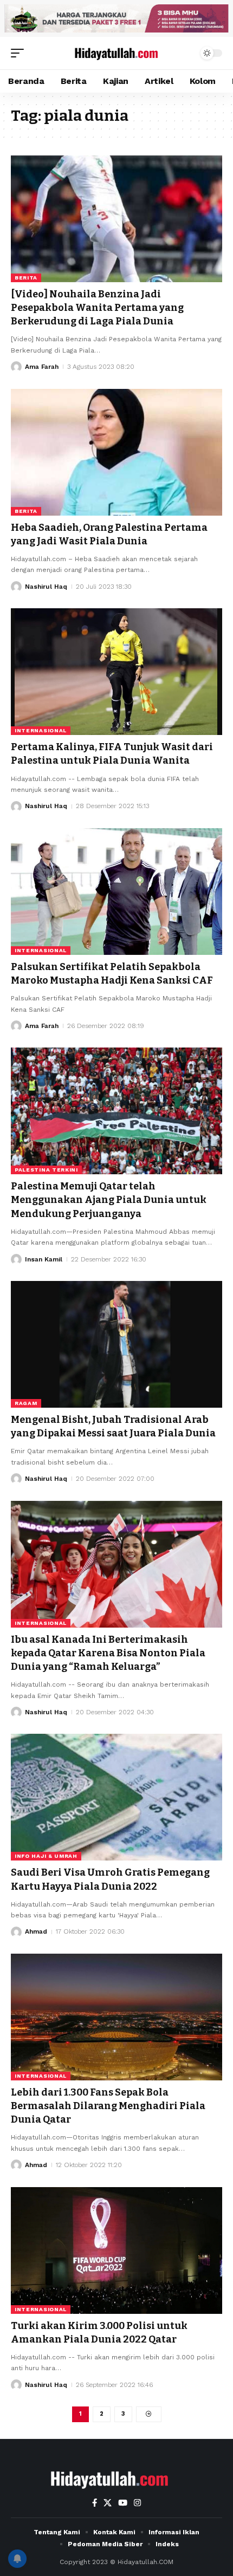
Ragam (26, 1403)
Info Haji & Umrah (46, 1856)
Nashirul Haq (46, 587)
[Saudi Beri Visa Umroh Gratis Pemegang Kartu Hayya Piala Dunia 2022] (116, 1797)
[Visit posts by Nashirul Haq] (16, 587)
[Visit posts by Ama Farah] (16, 367)
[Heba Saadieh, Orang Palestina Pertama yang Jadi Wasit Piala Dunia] (116, 452)
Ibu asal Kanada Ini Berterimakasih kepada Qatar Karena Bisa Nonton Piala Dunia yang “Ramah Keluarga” (108, 1653)
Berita (26, 278)
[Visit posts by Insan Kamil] (16, 1259)
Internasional (41, 730)
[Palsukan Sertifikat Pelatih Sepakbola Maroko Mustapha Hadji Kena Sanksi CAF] (116, 892)
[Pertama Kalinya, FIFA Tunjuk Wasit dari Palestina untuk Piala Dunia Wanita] (116, 672)
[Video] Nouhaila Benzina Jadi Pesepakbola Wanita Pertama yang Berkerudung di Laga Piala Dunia (97, 308)
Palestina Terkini (46, 1170)
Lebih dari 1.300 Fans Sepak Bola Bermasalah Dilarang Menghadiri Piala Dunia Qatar (108, 2106)
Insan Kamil (44, 1259)
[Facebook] (95, 2503)
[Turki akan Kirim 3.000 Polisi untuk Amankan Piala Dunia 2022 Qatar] (116, 2250)
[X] (108, 2503)
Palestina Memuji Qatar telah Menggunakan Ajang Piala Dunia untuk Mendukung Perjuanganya (109, 1200)
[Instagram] (137, 2503)
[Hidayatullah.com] (116, 53)
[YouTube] (123, 2503)
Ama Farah (42, 367)
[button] (20, 53)
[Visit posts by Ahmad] (16, 1932)
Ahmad (36, 1931)
